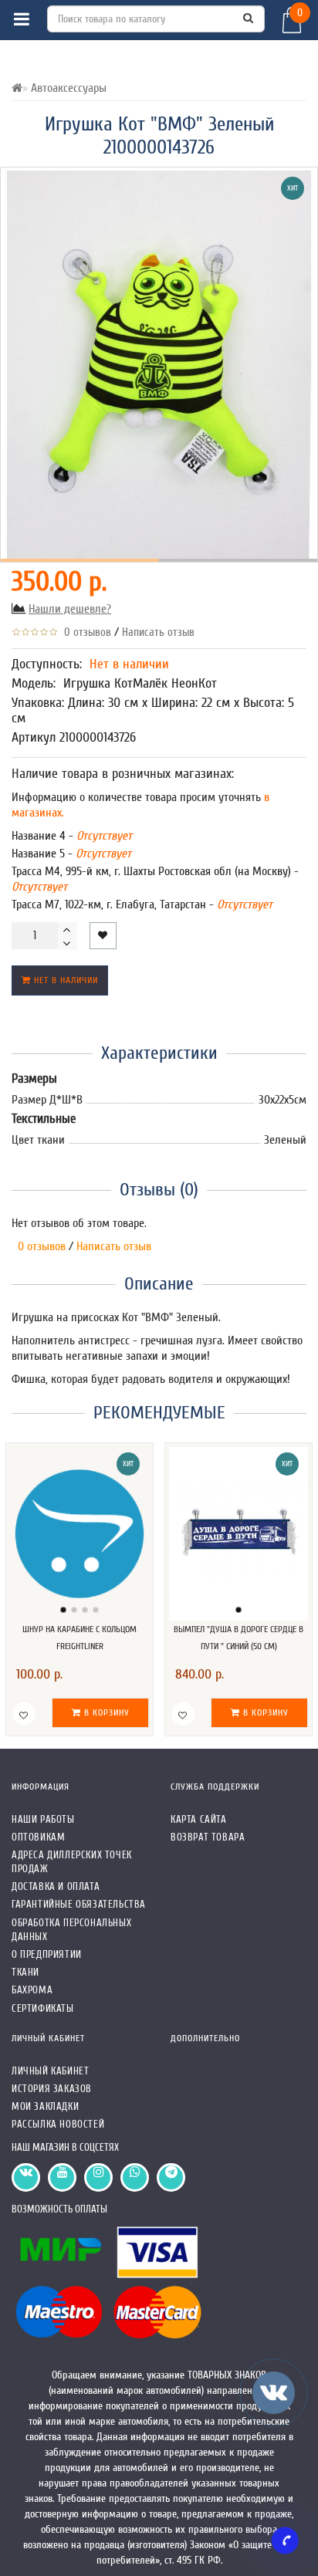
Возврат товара (208, 1837)
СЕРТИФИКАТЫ (43, 2008)
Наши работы (43, 1819)
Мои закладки (45, 2106)
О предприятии (47, 1954)
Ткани (25, 1972)
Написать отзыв (158, 632)
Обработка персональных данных (71, 1930)
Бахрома (32, 1990)
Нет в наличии (64, 980)
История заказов (52, 2089)
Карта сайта (199, 1819)
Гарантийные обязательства (79, 1904)
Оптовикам (38, 1837)
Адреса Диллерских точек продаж (72, 1862)
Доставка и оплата (56, 1886)
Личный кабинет (50, 2071)
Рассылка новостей (58, 2124)
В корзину (105, 1712)
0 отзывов (85, 632)
